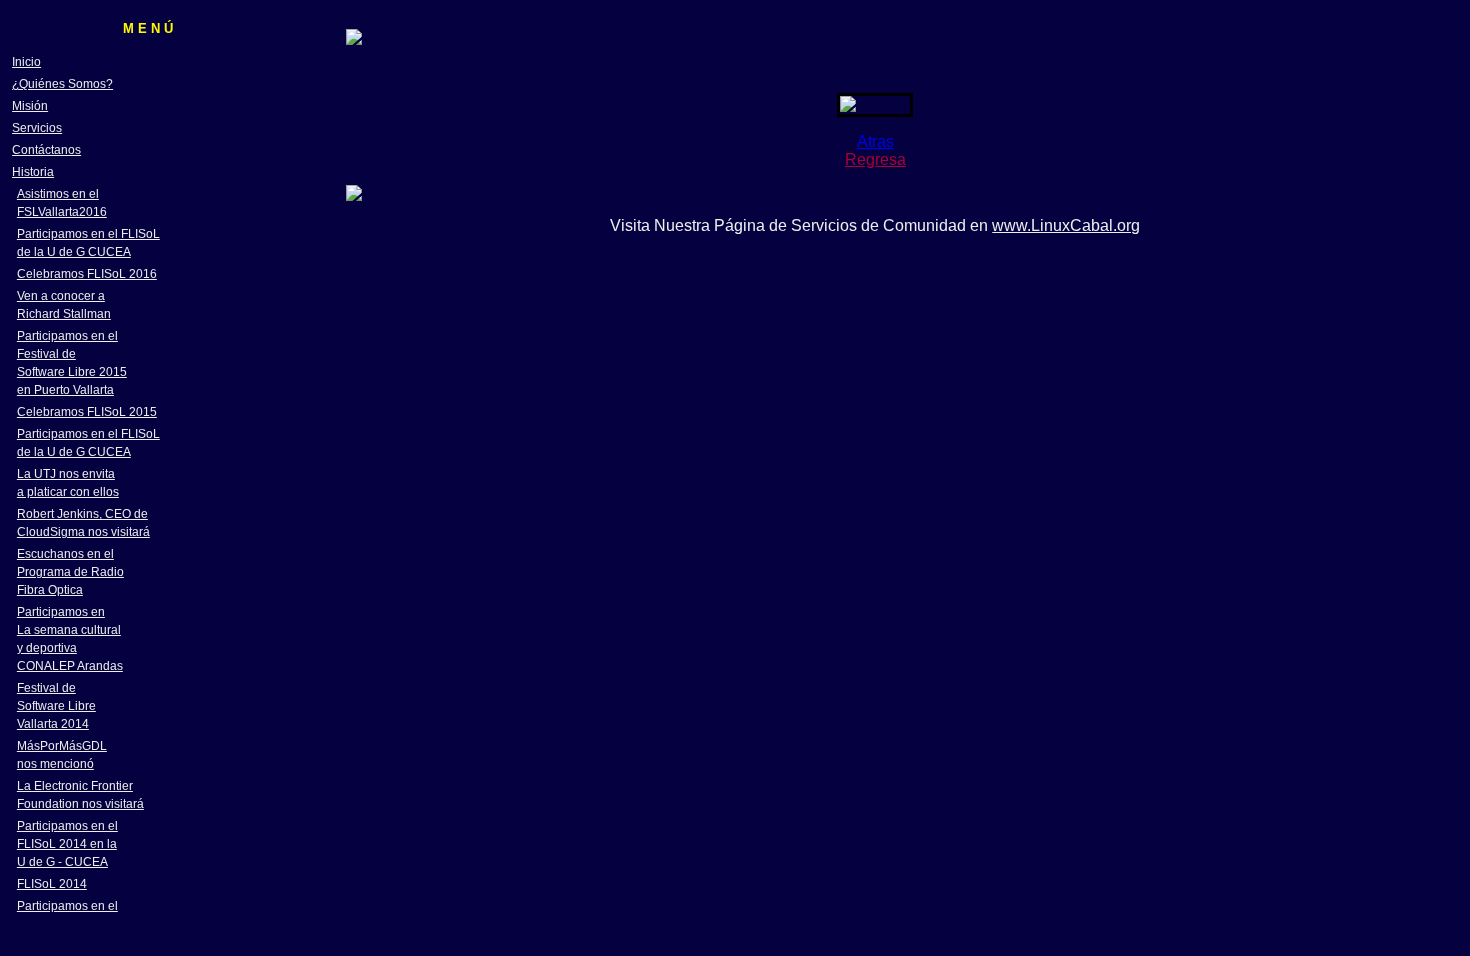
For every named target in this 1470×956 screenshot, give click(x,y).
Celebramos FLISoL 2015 (87, 412)
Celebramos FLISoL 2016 (87, 274)
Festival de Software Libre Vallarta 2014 (56, 706)
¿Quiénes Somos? (62, 84)
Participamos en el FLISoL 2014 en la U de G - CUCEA (67, 844)
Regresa (875, 159)
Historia (33, 172)
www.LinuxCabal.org (1066, 225)
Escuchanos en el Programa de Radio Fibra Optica (70, 572)
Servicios (37, 128)
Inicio (26, 62)
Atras (875, 141)
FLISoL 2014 (52, 884)
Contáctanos (46, 150)
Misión (30, 106)
